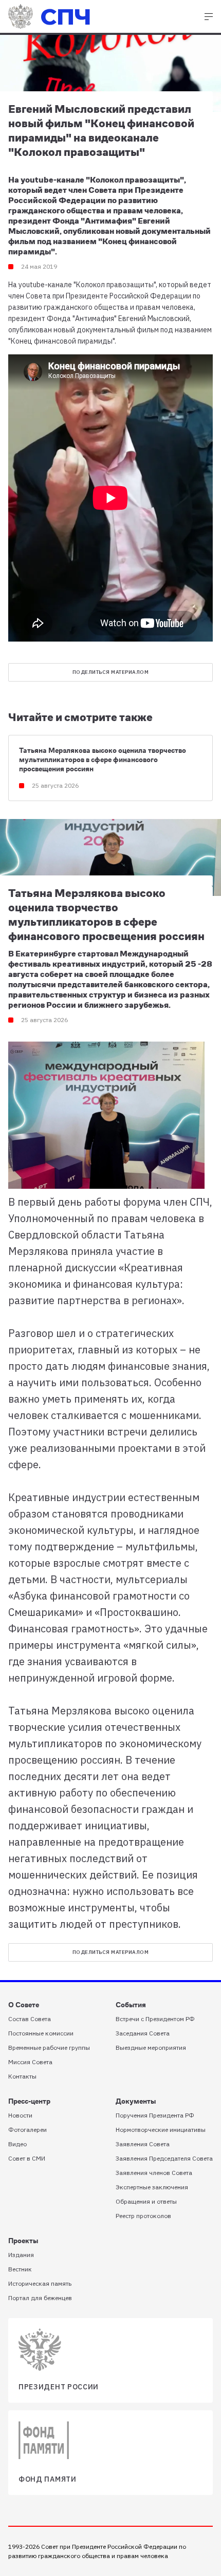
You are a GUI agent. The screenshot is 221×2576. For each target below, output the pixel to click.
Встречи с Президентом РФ (155, 2019)
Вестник (20, 2269)
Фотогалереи (27, 2130)
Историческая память (40, 2283)
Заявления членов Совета (154, 2173)
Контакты (22, 2076)
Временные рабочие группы (49, 2048)
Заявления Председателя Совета (164, 2158)
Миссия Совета (30, 2062)
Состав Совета (30, 2019)
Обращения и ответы (146, 2201)
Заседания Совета (143, 2033)
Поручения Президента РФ (155, 2115)
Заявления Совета (143, 2144)
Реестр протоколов (143, 2216)
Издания (21, 2255)
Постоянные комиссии (41, 2033)
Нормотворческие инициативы (161, 2130)
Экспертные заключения (152, 2187)
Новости (20, 2115)
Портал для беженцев (40, 2298)
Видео (17, 2144)
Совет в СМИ (27, 2158)
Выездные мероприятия (151, 2048)
